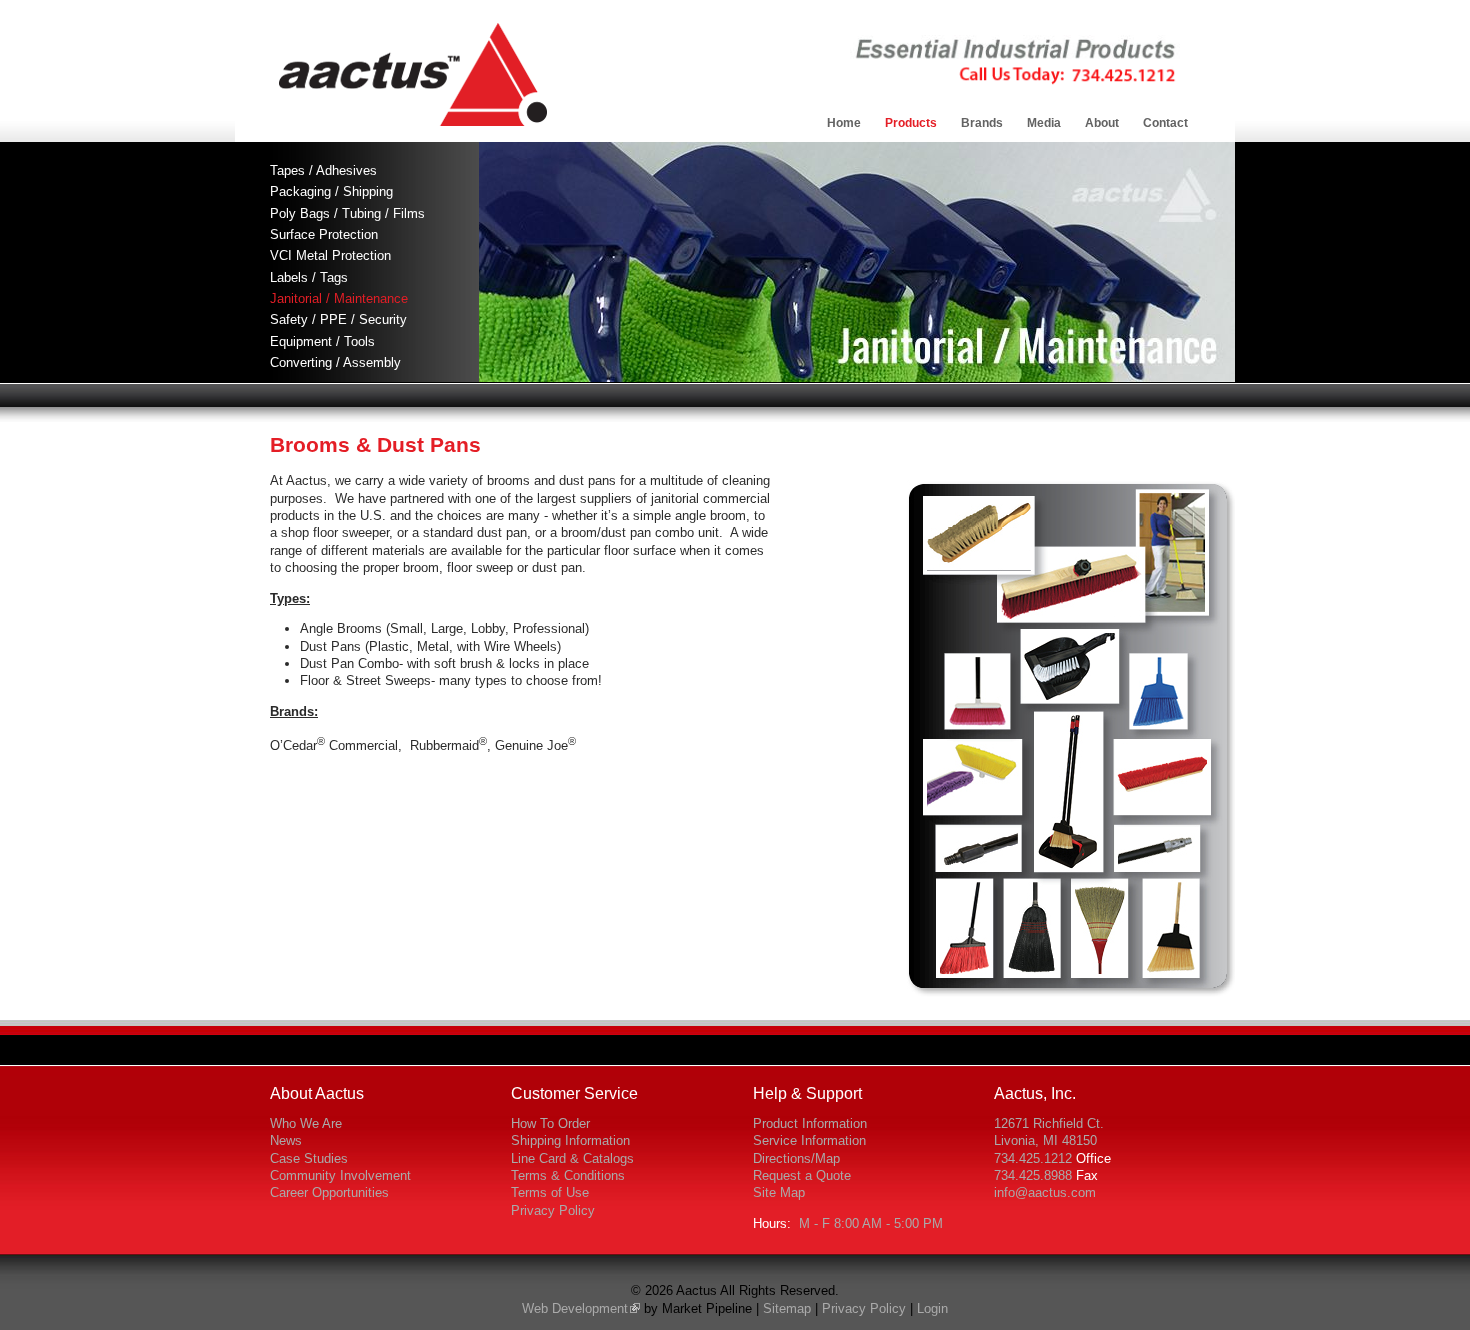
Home (844, 123)
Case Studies (309, 1158)
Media (1044, 123)
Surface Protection (324, 234)
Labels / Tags (309, 277)
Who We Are (306, 1123)
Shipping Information (570, 1140)
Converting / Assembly (335, 362)
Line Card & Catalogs (572, 1158)
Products (911, 123)
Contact (1165, 123)
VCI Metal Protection (330, 255)
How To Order (550, 1123)
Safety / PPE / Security (338, 319)
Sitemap (787, 1308)
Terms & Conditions (568, 1175)
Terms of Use (550, 1192)
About (1102, 123)
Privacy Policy (553, 1210)
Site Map (779, 1192)
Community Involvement (340, 1175)
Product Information (810, 1123)
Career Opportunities (329, 1192)
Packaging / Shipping (331, 191)
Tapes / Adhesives (323, 170)
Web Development (575, 1308)
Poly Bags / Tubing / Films (347, 213)
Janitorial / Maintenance (339, 298)
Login (932, 1308)
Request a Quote (802, 1175)
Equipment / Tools (322, 341)
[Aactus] (413, 121)
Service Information (809, 1140)
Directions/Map (796, 1158)
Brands (982, 123)
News (286, 1140)
